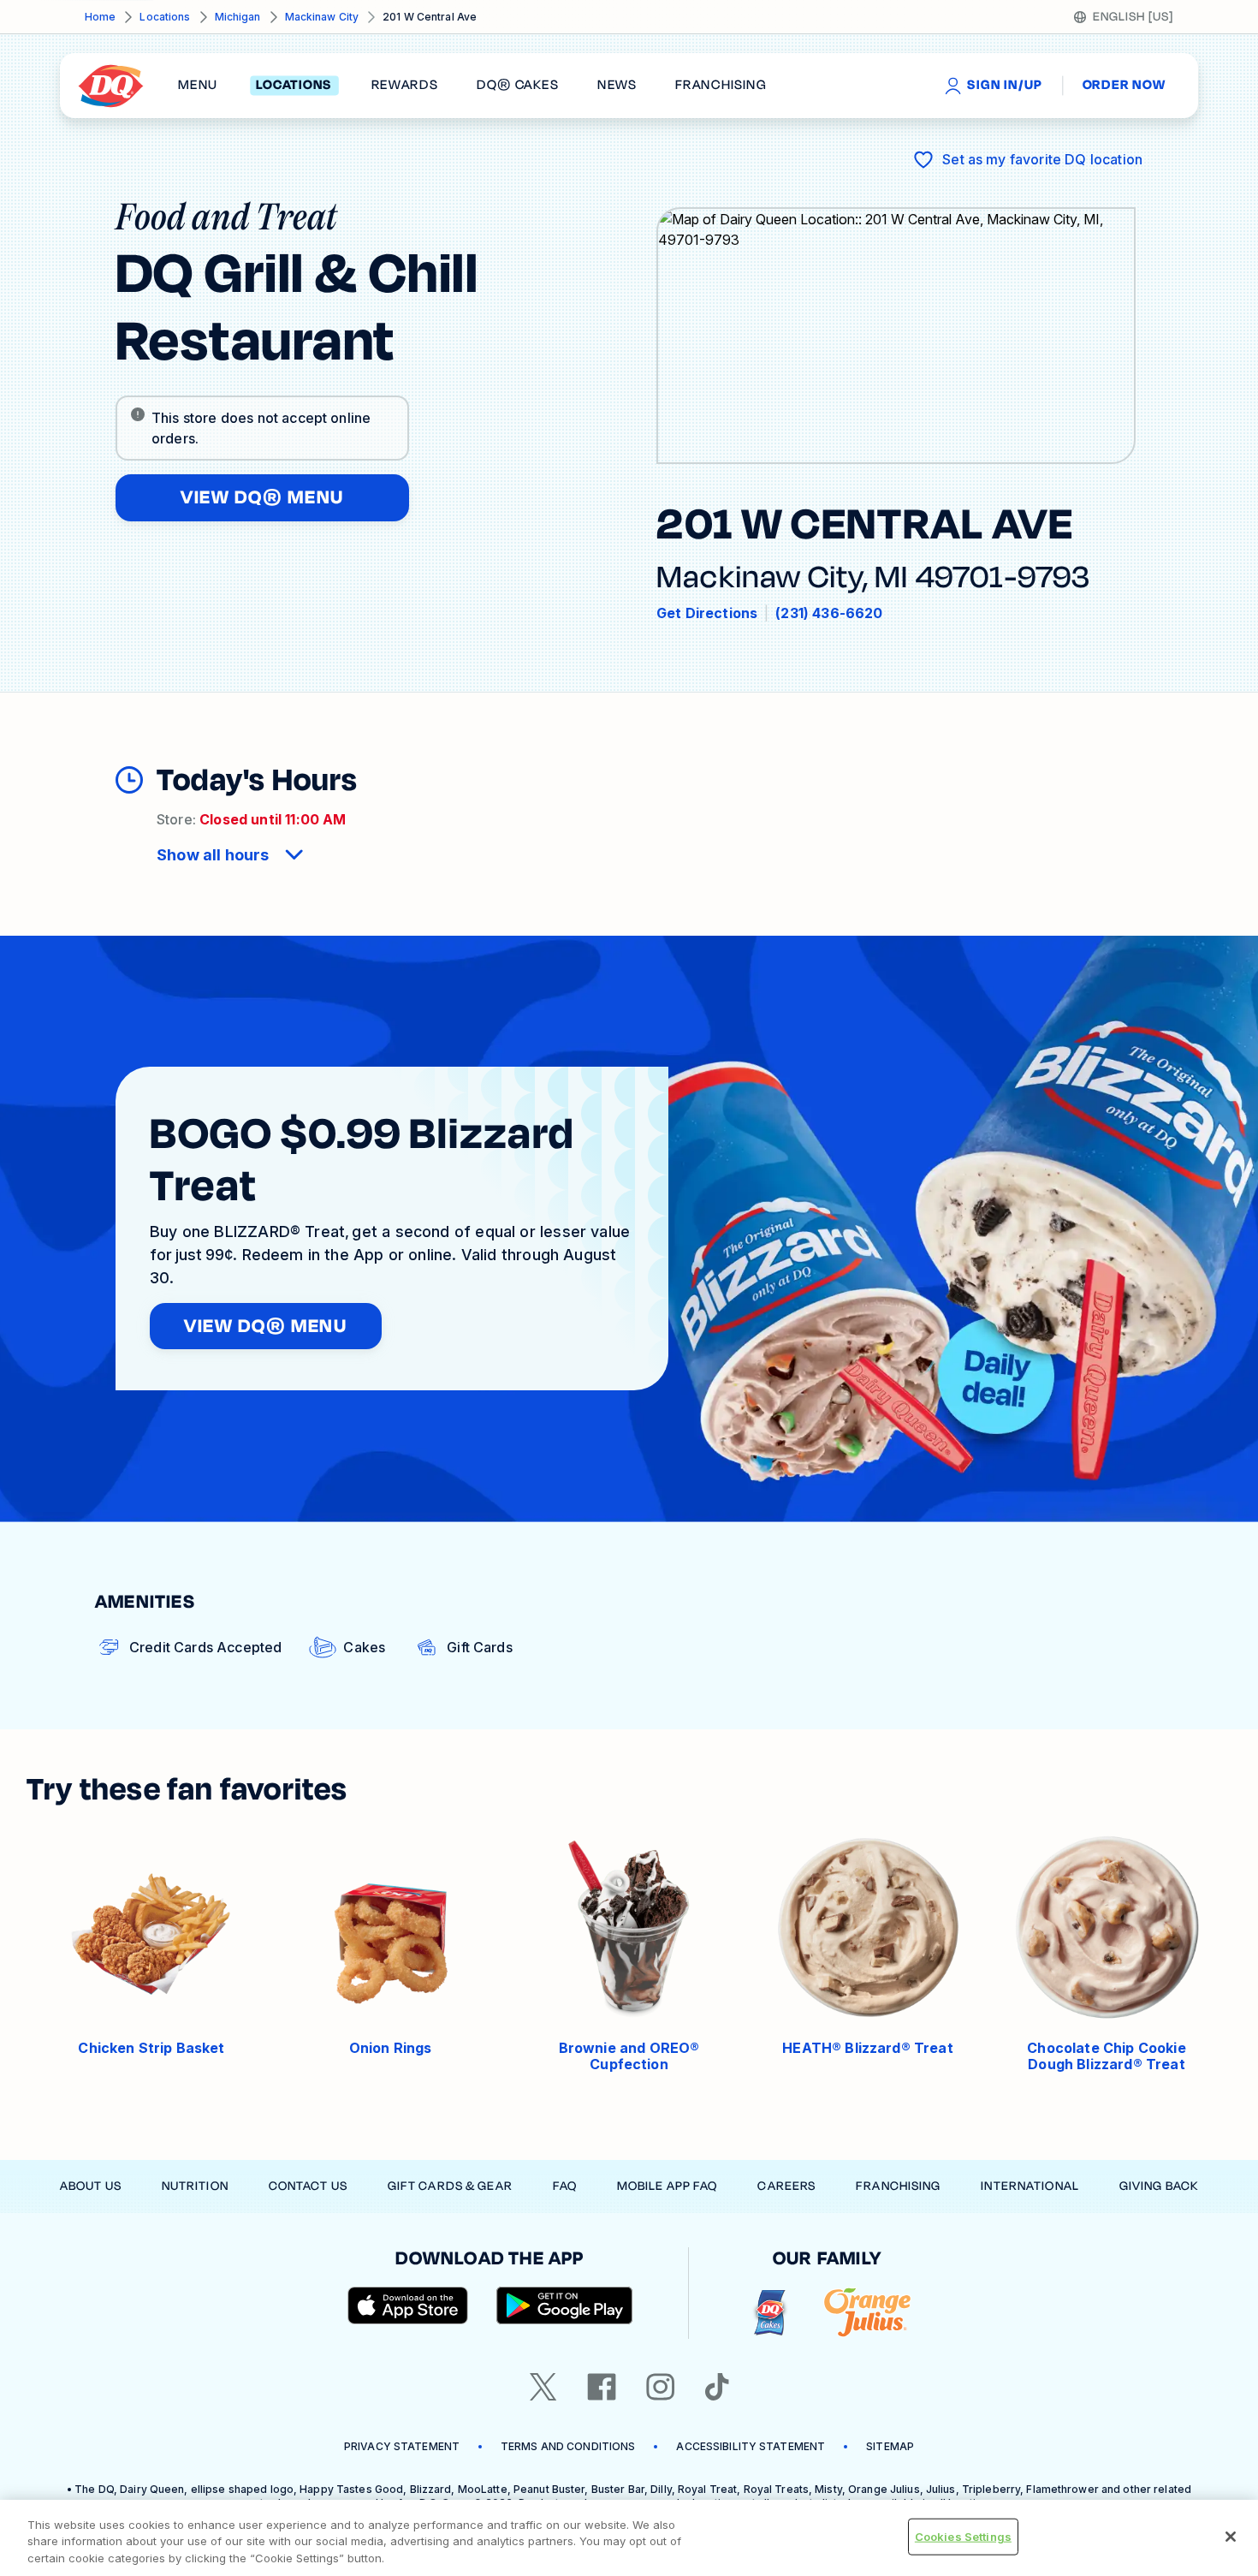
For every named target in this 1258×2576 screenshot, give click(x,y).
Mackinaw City (322, 17)
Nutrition (195, 2186)
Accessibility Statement (751, 2446)
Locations (165, 17)
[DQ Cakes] (770, 2313)
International (1030, 2186)
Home (100, 17)
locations (294, 86)
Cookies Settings (963, 2536)
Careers (786, 2186)
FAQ (565, 2186)
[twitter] (543, 2387)
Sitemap (890, 2446)
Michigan (238, 17)
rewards (405, 86)
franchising (721, 86)
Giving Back (1159, 2186)
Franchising (898, 2186)
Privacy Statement (402, 2446)
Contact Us (308, 2186)
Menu (198, 86)
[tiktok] (717, 2387)
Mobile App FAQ (668, 2186)
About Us (91, 2186)
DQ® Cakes (517, 86)
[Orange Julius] (867, 2313)
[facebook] (602, 2387)
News (617, 86)
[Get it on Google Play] (565, 2305)
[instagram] (661, 2387)
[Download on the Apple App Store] (408, 2305)
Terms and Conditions (568, 2446)
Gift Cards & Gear (450, 2186)
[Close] (1231, 2537)
